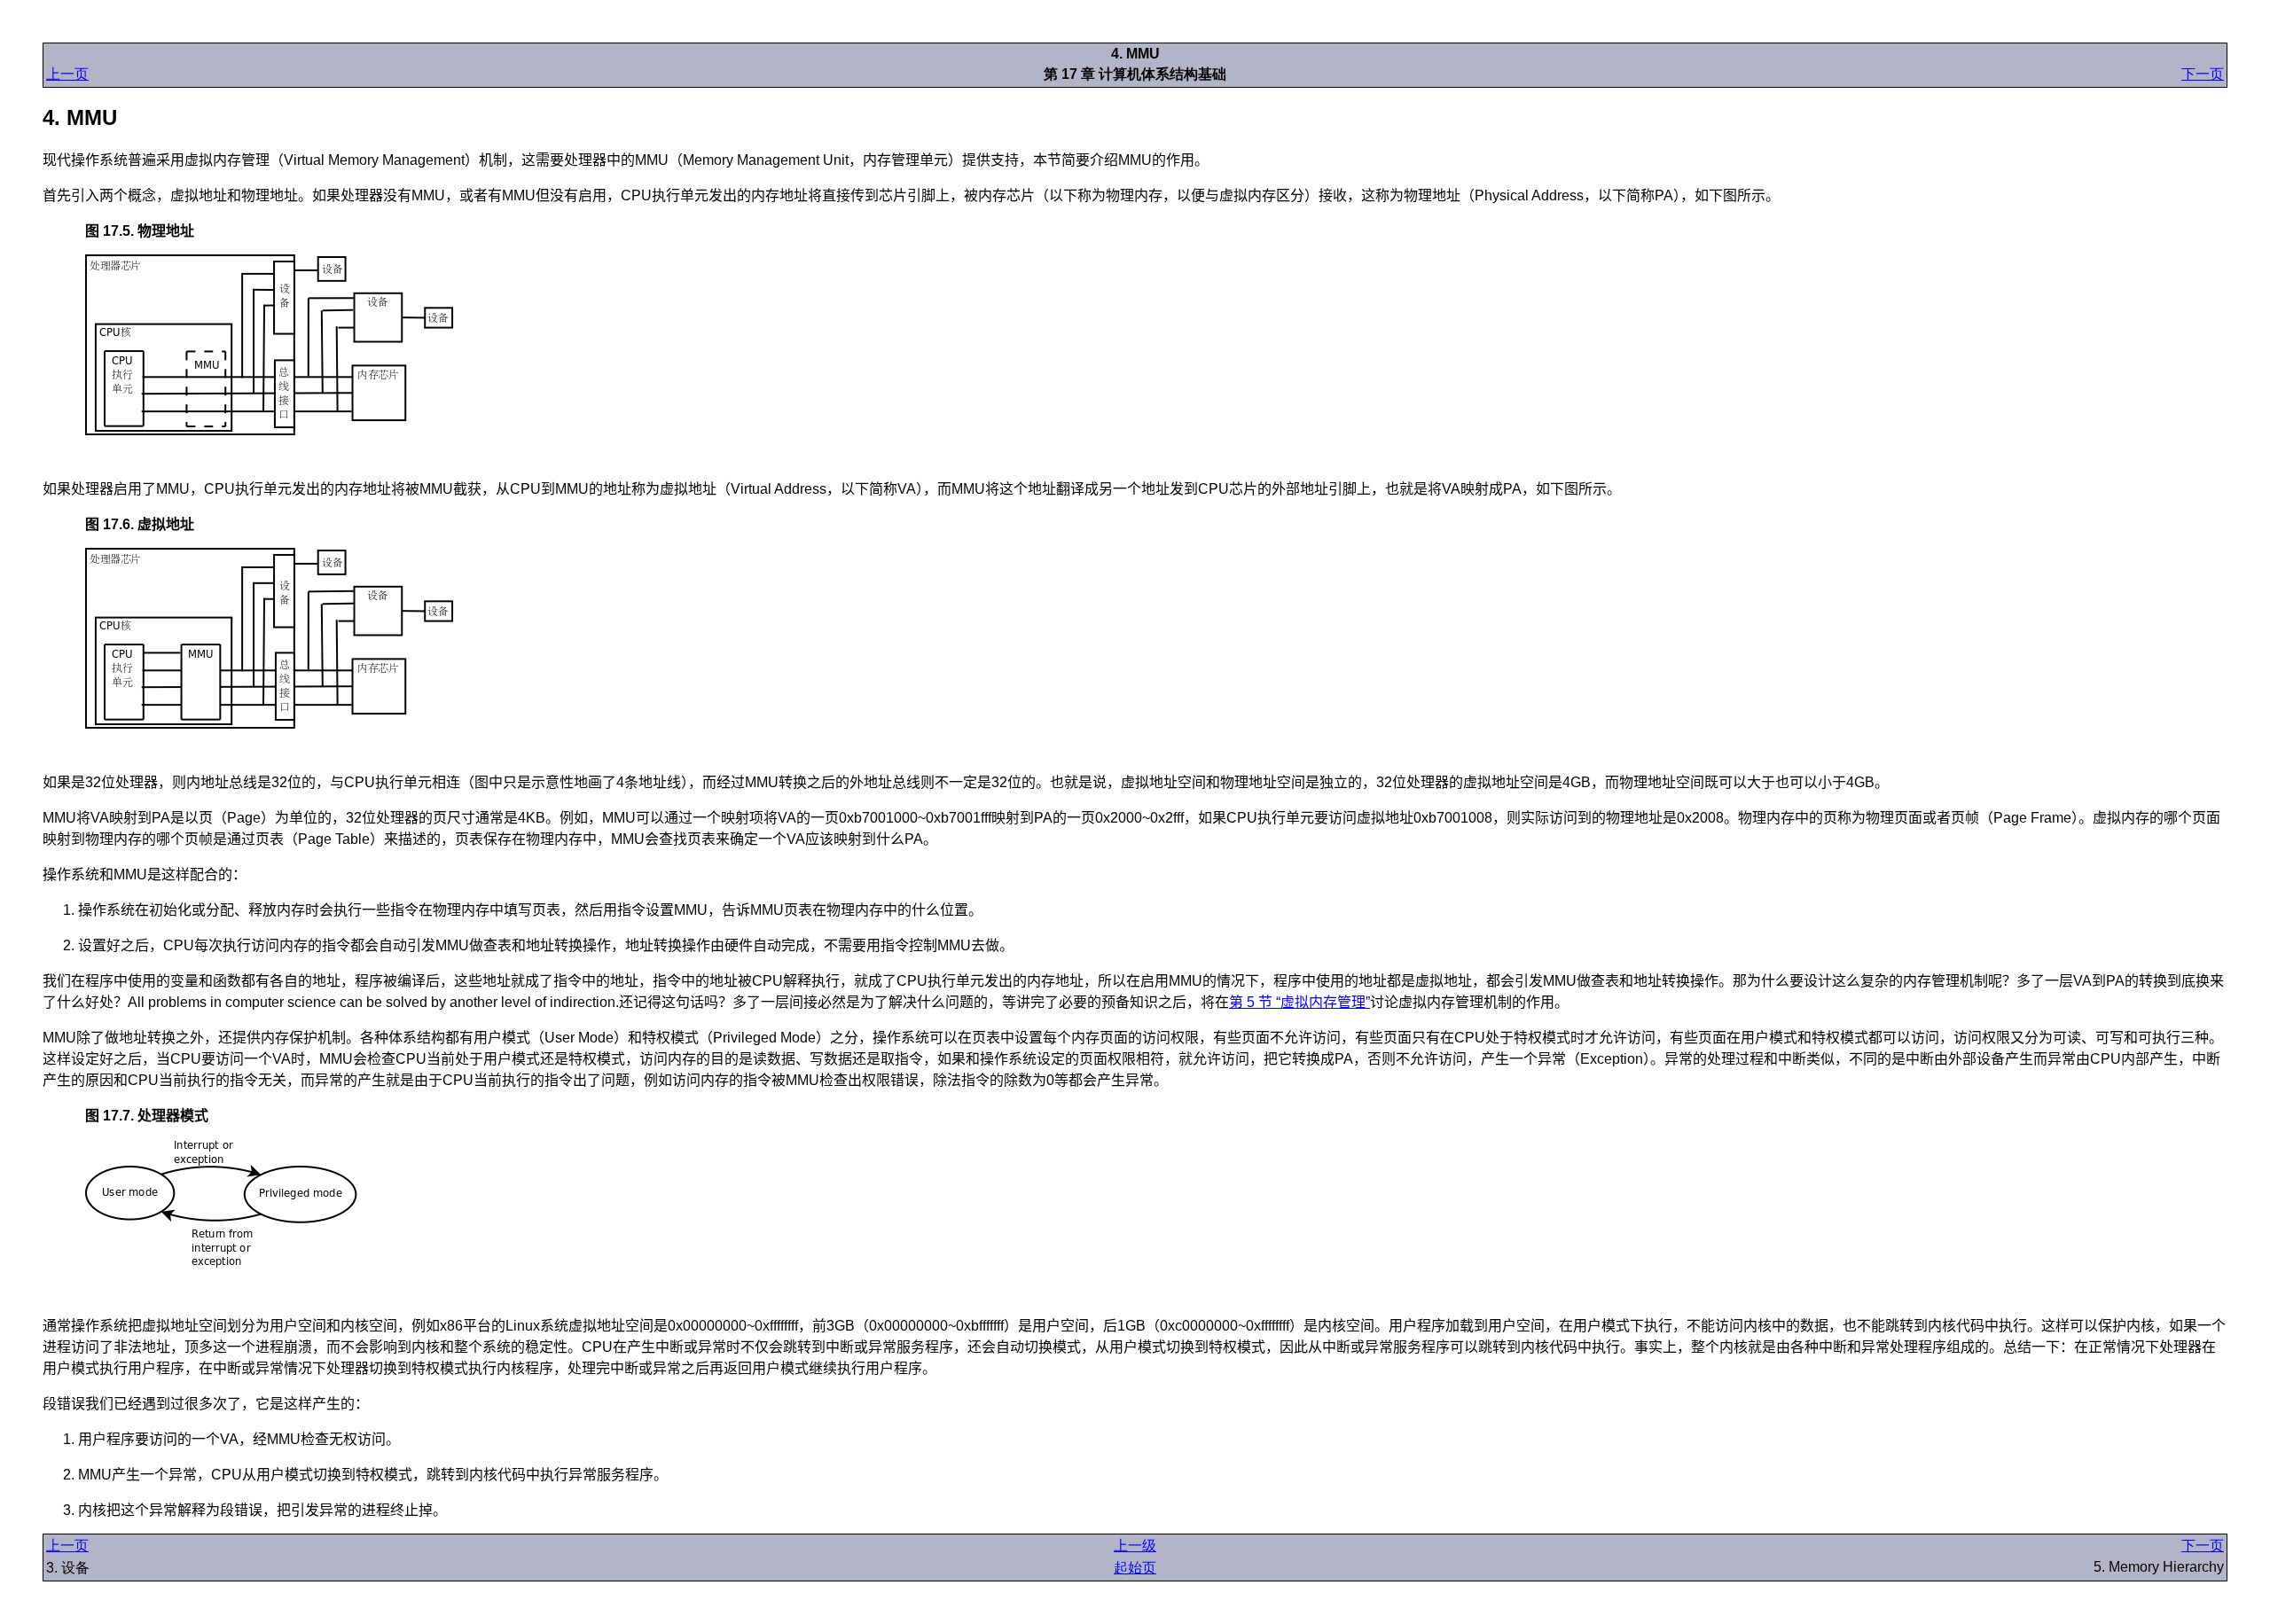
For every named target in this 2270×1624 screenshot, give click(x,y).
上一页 (67, 74)
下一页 (2203, 74)
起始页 (1135, 1568)
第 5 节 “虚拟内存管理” (1299, 1002)
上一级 (1135, 1546)
